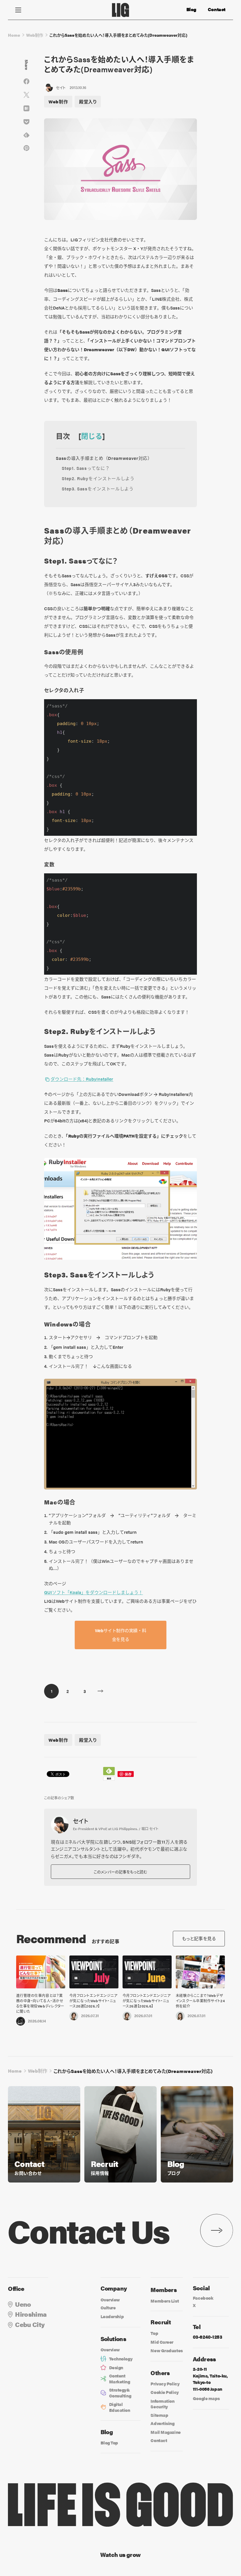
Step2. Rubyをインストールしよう (98, 478)
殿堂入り (88, 101)
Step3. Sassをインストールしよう (98, 489)
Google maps (206, 2398)
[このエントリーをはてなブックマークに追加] (26, 108)
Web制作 (35, 35)
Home (14, 35)
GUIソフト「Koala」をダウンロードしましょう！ (93, 1592)
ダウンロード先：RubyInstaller (82, 1079)
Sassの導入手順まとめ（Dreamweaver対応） (104, 458)
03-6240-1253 (207, 2337)
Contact (217, 9)
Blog (191, 9)
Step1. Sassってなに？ (86, 468)
